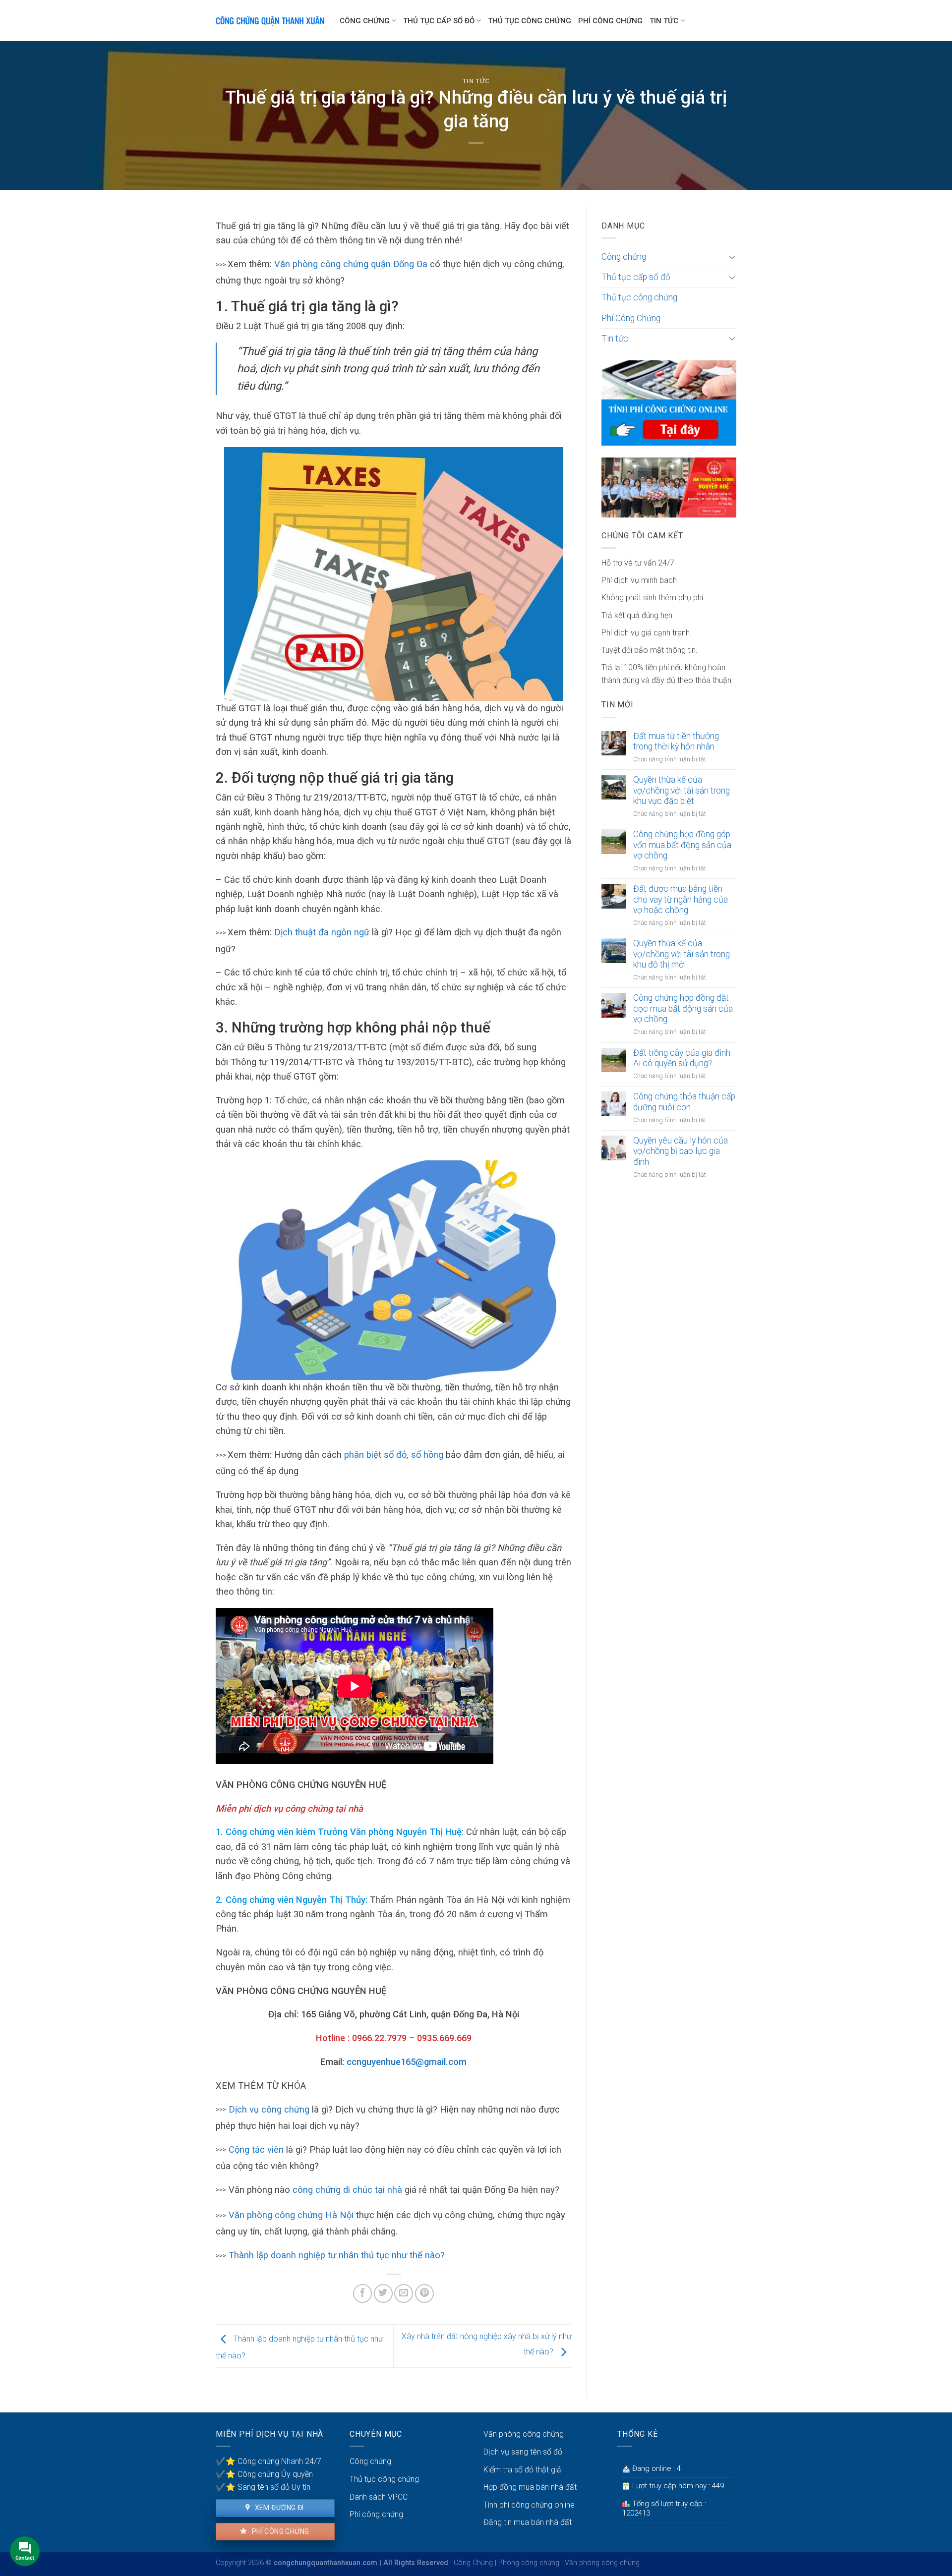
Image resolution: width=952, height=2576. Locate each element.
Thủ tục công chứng (530, 21)
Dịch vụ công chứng (269, 2109)
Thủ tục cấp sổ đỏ (439, 21)
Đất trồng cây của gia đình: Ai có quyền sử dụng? (683, 1058)
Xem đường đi (278, 2508)
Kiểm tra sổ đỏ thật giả (522, 2470)
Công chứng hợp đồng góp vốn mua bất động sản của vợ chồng (682, 845)
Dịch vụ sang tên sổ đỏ (523, 2452)
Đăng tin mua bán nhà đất (528, 2522)
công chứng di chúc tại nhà (347, 2190)
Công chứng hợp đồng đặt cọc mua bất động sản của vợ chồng (683, 1008)
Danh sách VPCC (379, 2497)
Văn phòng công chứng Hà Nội (291, 2215)
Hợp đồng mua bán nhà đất (530, 2487)
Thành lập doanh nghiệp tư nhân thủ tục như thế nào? (337, 2255)
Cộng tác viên (256, 2149)
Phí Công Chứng (610, 21)
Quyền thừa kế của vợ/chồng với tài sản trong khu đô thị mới (682, 954)
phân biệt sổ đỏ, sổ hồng (394, 1455)
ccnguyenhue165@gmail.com (407, 2062)
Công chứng (365, 21)
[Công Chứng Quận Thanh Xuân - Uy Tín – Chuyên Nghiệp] (270, 21)
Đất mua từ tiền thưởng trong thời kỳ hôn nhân (676, 741)
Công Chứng (473, 2563)
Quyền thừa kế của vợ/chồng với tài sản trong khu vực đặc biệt (682, 790)
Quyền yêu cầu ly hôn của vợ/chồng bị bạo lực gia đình (681, 1151)
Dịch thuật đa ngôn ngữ (323, 932)
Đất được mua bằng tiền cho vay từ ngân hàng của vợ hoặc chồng (681, 899)
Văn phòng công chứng (524, 2434)
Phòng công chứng (529, 2563)
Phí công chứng (279, 2531)
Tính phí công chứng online (529, 2505)
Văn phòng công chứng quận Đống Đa (352, 264)
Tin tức (664, 21)
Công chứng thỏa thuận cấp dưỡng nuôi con (684, 1102)
